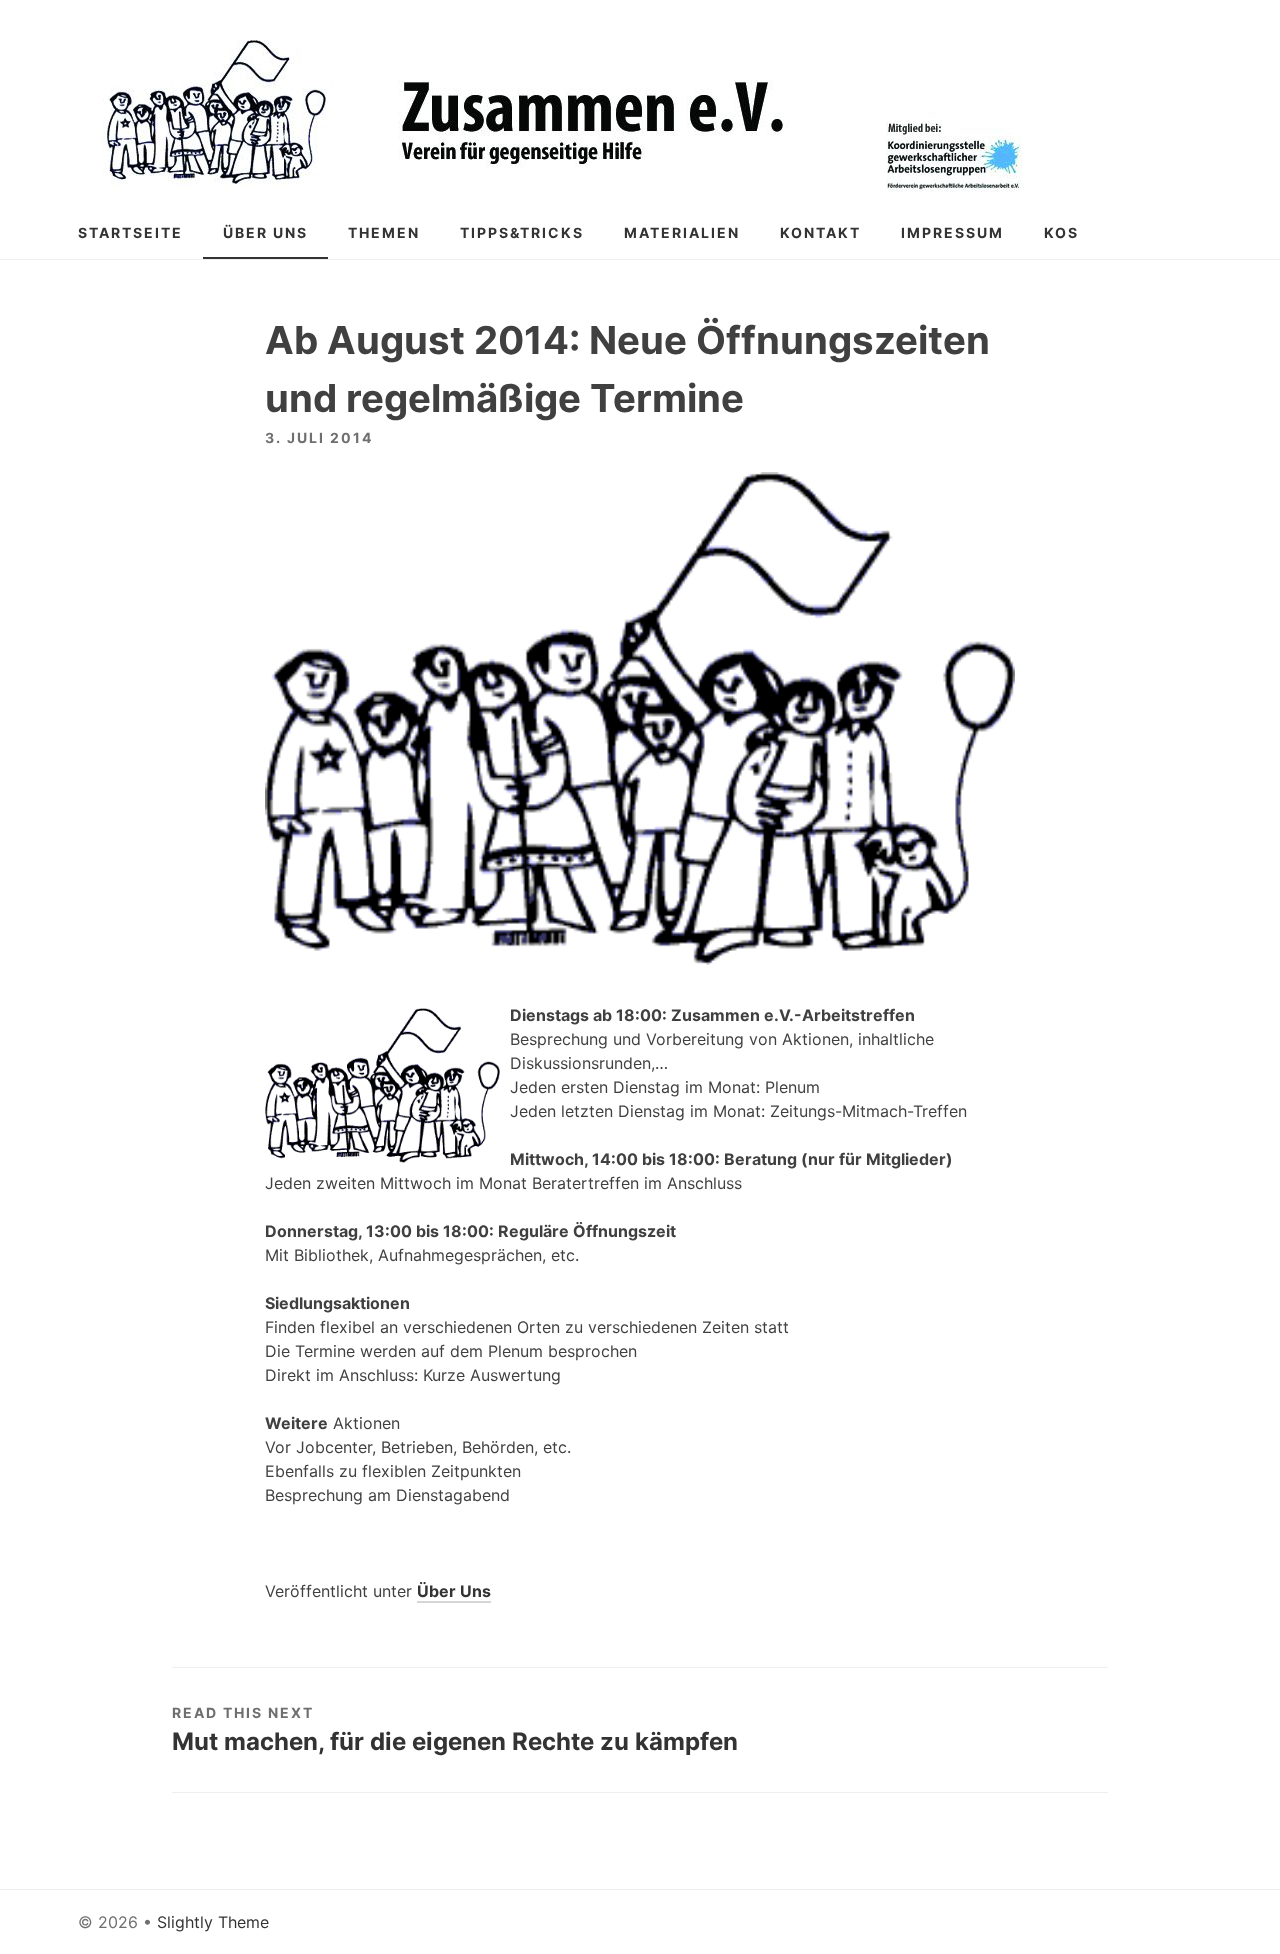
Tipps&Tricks (522, 232)
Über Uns (265, 232)
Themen (384, 232)
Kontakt (820, 232)
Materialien (682, 232)
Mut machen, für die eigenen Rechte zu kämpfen (455, 1741)
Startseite (130, 232)
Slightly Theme (213, 1922)
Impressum (952, 232)
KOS (1061, 232)
